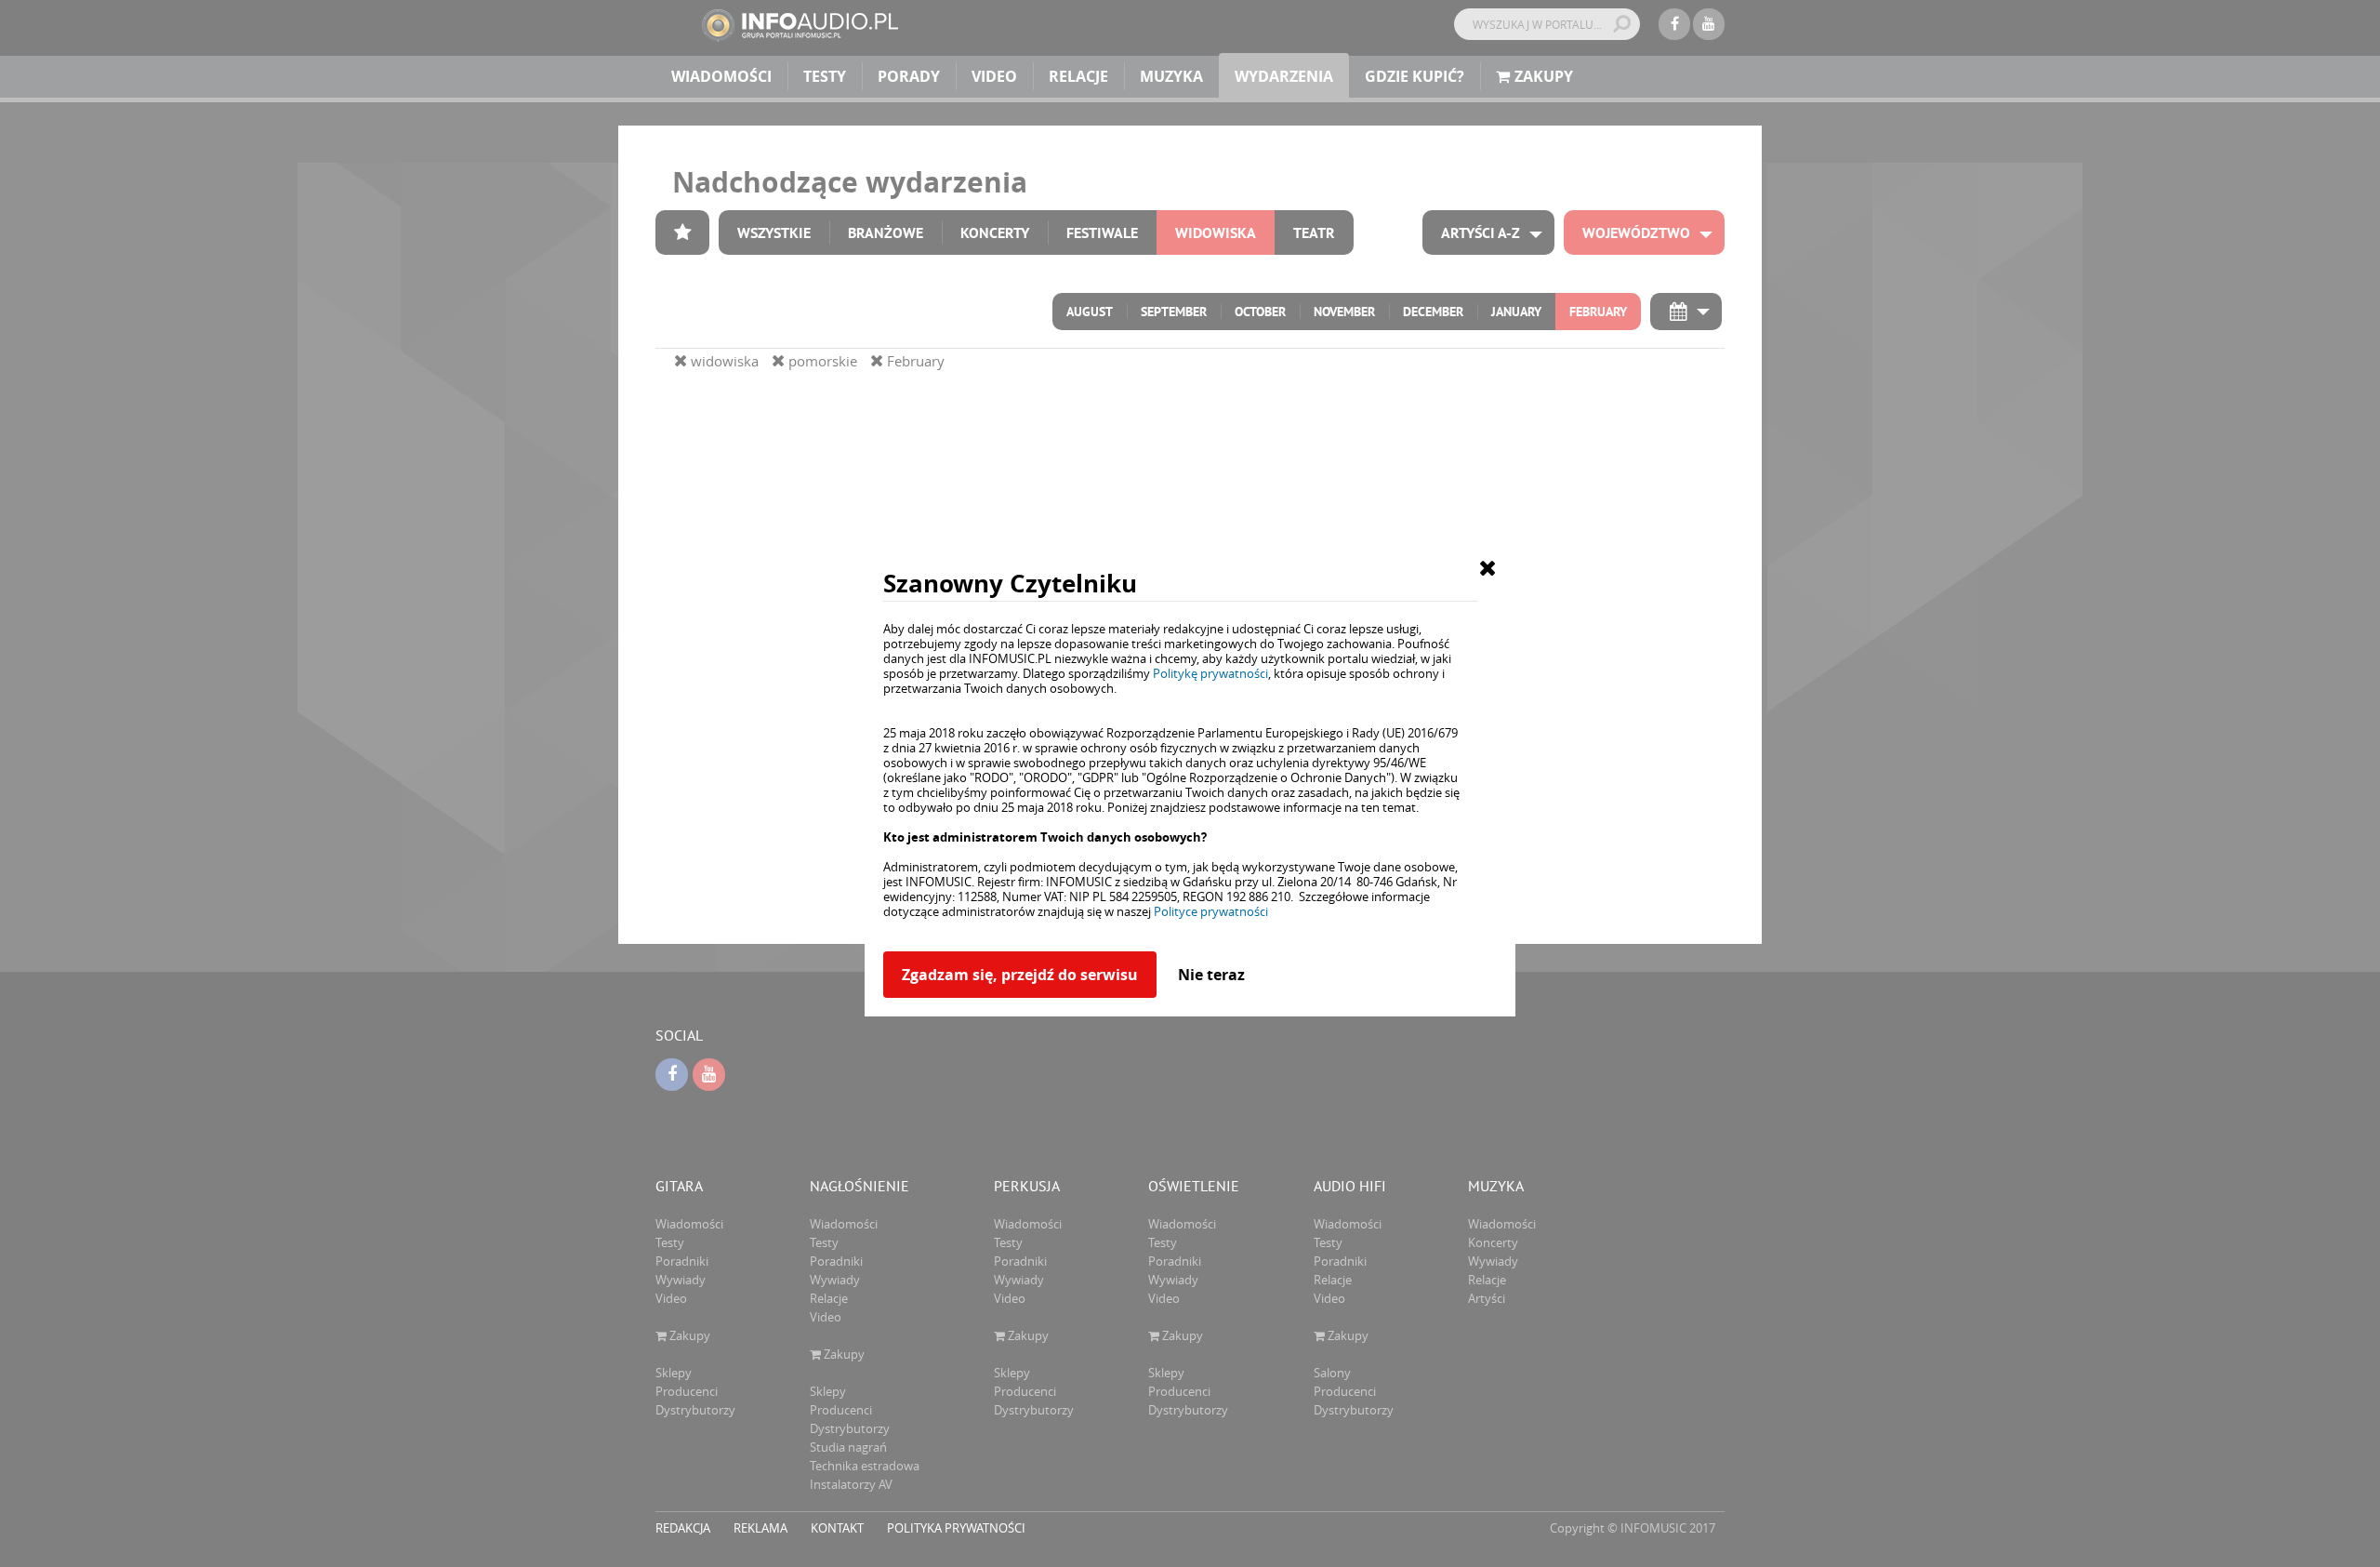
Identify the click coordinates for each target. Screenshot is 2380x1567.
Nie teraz (1211, 975)
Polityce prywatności (1211, 911)
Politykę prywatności (1210, 673)
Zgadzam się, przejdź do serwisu (1020, 975)
